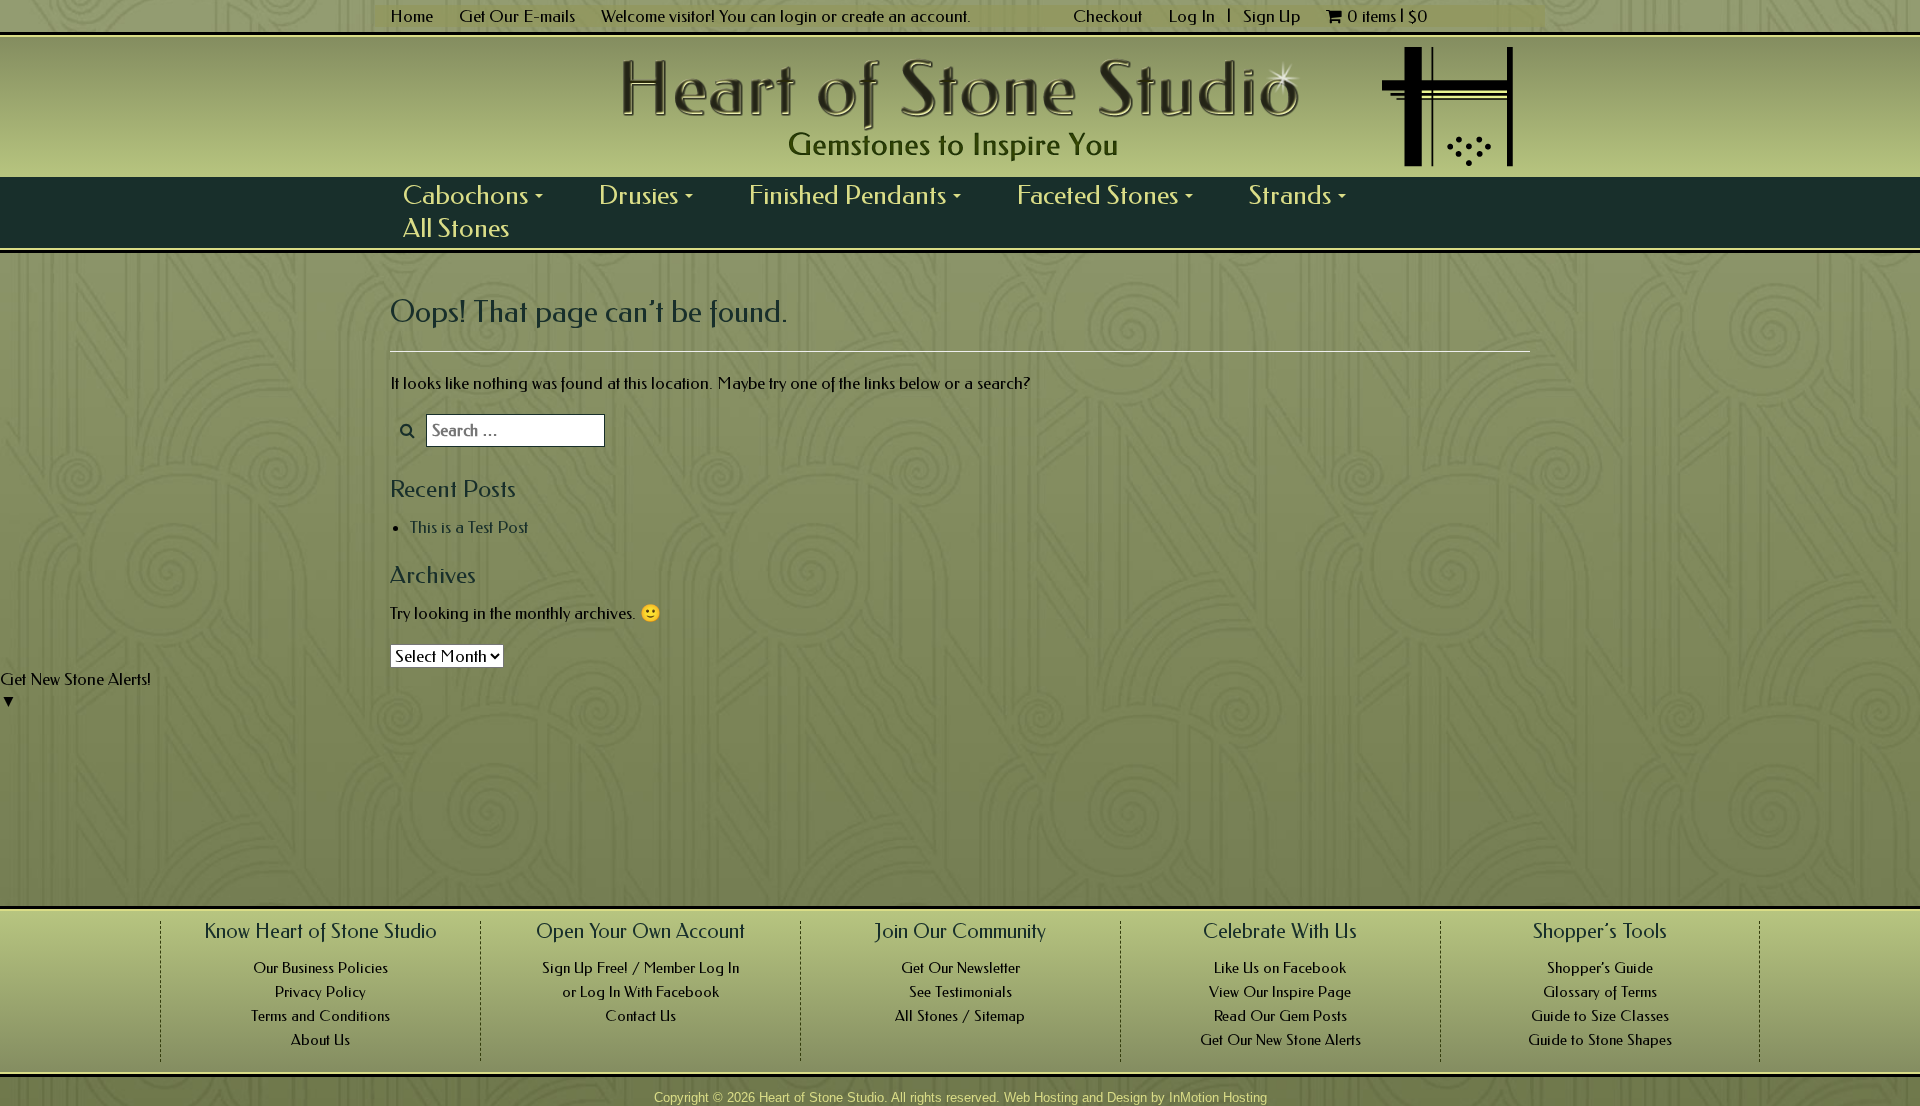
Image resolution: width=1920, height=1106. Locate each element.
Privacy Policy (320, 992)
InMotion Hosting (1218, 1097)
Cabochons (480, 195)
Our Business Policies (320, 968)
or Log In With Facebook (640, 992)
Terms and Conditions (320, 1016)
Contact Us (640, 1016)
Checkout (1107, 16)
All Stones (456, 228)
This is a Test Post (469, 527)
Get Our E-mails (517, 16)
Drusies (653, 195)
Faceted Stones (1112, 195)
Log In (1193, 16)
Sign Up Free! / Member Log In (640, 968)
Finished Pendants (862, 195)
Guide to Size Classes (1600, 1016)
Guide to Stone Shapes (1600, 1040)
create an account (904, 16)
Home (411, 16)
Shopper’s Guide (1600, 968)
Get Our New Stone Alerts (1280, 1040)
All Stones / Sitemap (960, 1016)
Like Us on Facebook (1280, 968)
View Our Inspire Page (1280, 992)
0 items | (1387, 16)
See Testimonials (960, 992)
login (798, 16)
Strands (1304, 195)
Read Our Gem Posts (1280, 1016)
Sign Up (1271, 16)
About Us (320, 1040)
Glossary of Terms (1600, 992)
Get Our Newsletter (960, 968)
